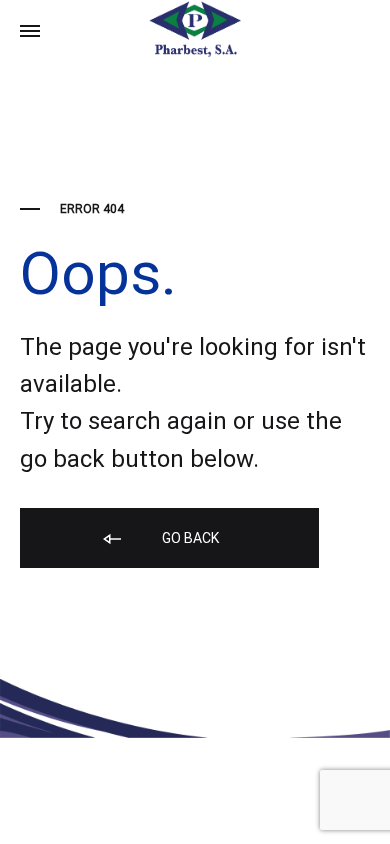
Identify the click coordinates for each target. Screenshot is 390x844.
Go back (189, 538)
